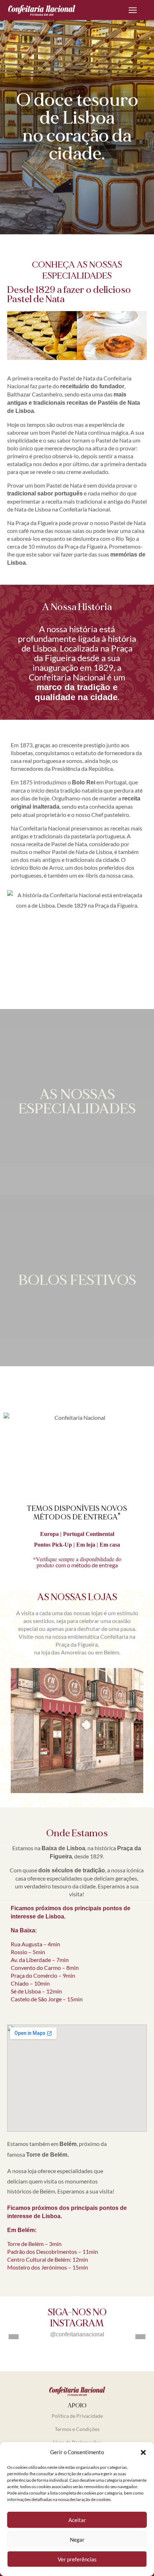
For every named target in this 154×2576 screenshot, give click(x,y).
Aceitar (77, 2520)
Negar (77, 2540)
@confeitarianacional (77, 2334)
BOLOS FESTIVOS (77, 1280)
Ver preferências (77, 2559)
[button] (143, 2452)
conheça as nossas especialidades (77, 270)
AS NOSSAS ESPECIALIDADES (77, 1102)
